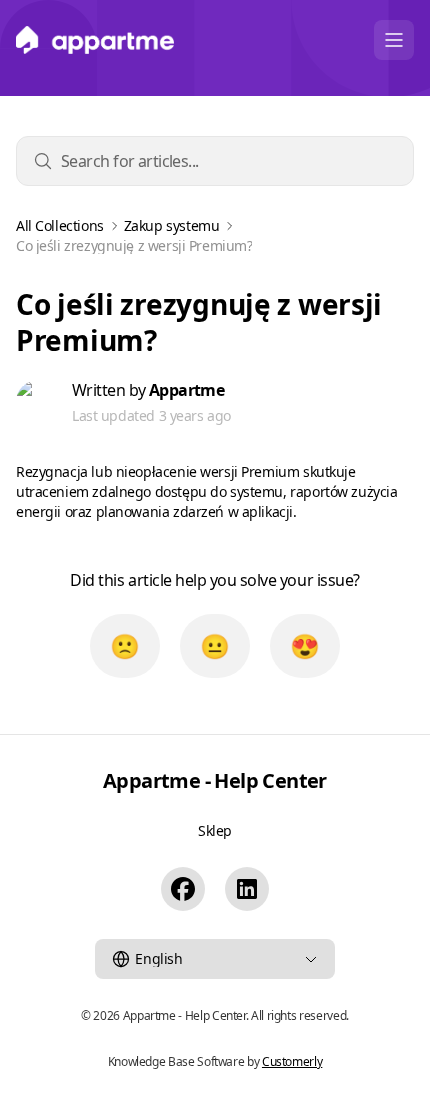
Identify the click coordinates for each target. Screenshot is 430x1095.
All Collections (60, 226)
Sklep (215, 830)
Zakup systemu (172, 226)
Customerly (292, 1061)
